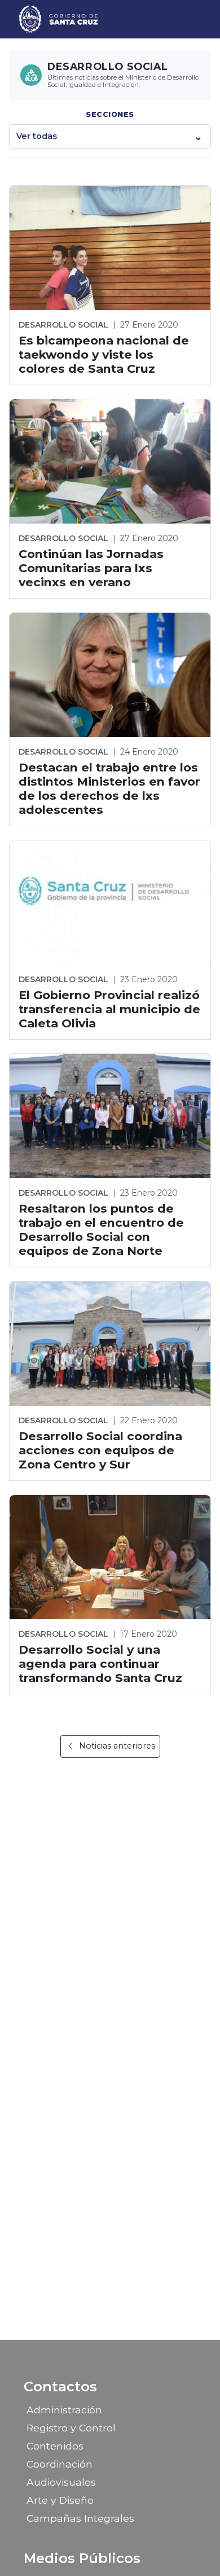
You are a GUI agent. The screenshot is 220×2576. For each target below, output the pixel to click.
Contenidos (55, 2446)
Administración (64, 2410)
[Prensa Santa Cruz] (59, 19)
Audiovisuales (61, 2482)
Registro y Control (71, 2428)
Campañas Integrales (80, 2518)
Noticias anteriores (117, 1746)
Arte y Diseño (60, 2500)
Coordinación (60, 2464)
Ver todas (37, 136)
